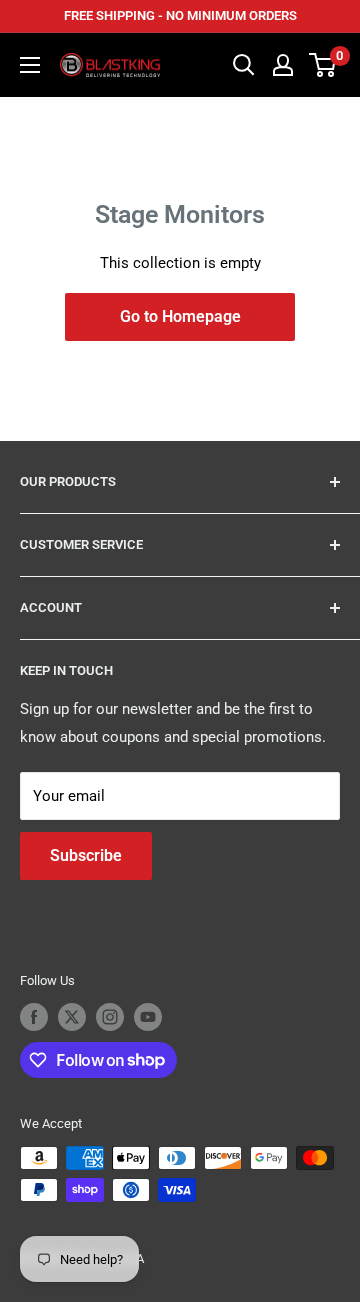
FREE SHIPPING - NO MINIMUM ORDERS (180, 15)
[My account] (283, 65)
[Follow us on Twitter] (72, 1017)
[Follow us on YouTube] (148, 1017)
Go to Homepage (180, 316)
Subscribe (86, 855)
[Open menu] (30, 65)
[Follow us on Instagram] (110, 1017)
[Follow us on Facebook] (34, 1017)
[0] (323, 65)
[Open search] (244, 65)
